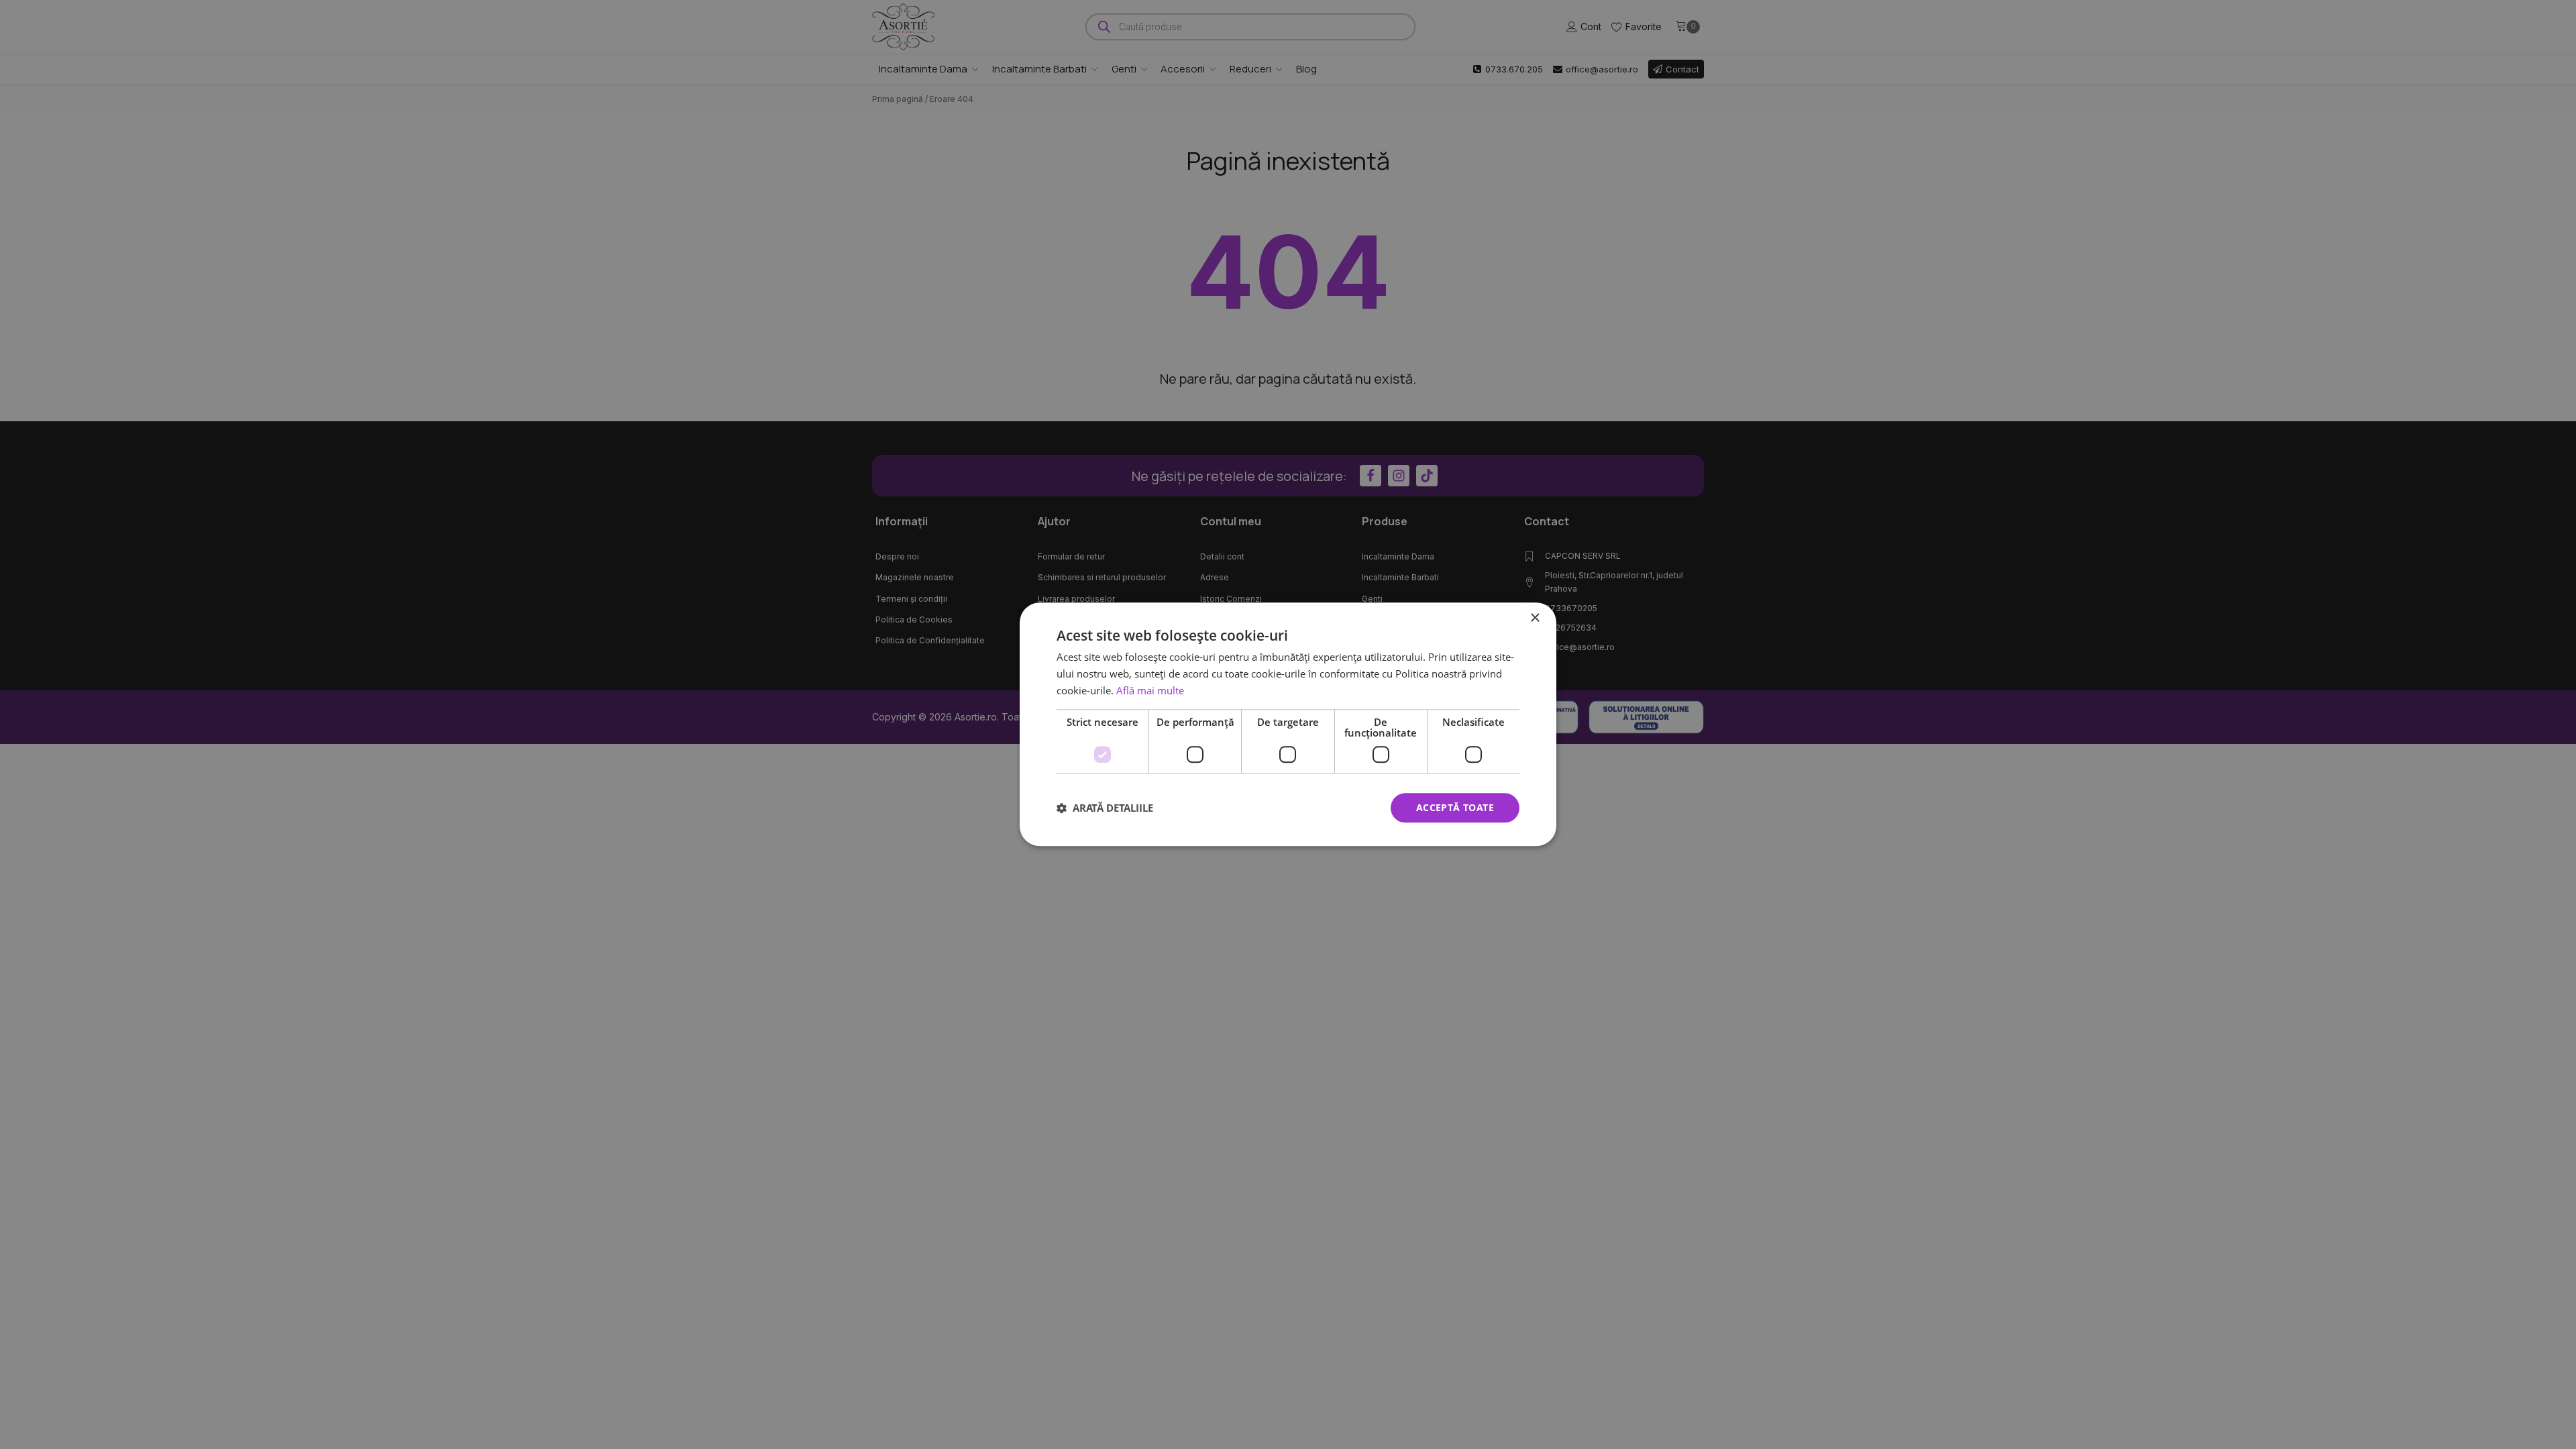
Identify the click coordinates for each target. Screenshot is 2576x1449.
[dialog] (1288, 724)
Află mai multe (1150, 690)
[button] (1105, 808)
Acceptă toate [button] (1455, 807)
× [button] (1535, 618)
